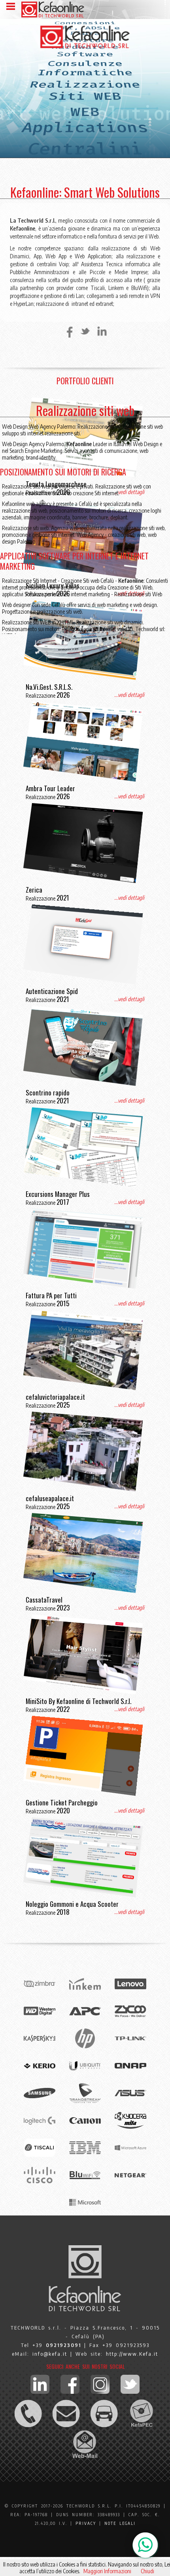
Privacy (86, 2523)
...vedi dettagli (129, 695)
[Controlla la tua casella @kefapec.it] (142, 2426)
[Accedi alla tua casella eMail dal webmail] (85, 2457)
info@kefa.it (50, 2354)
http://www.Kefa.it (132, 2354)
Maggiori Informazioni (107, 2571)
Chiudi (147, 2571)
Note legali (120, 2523)
